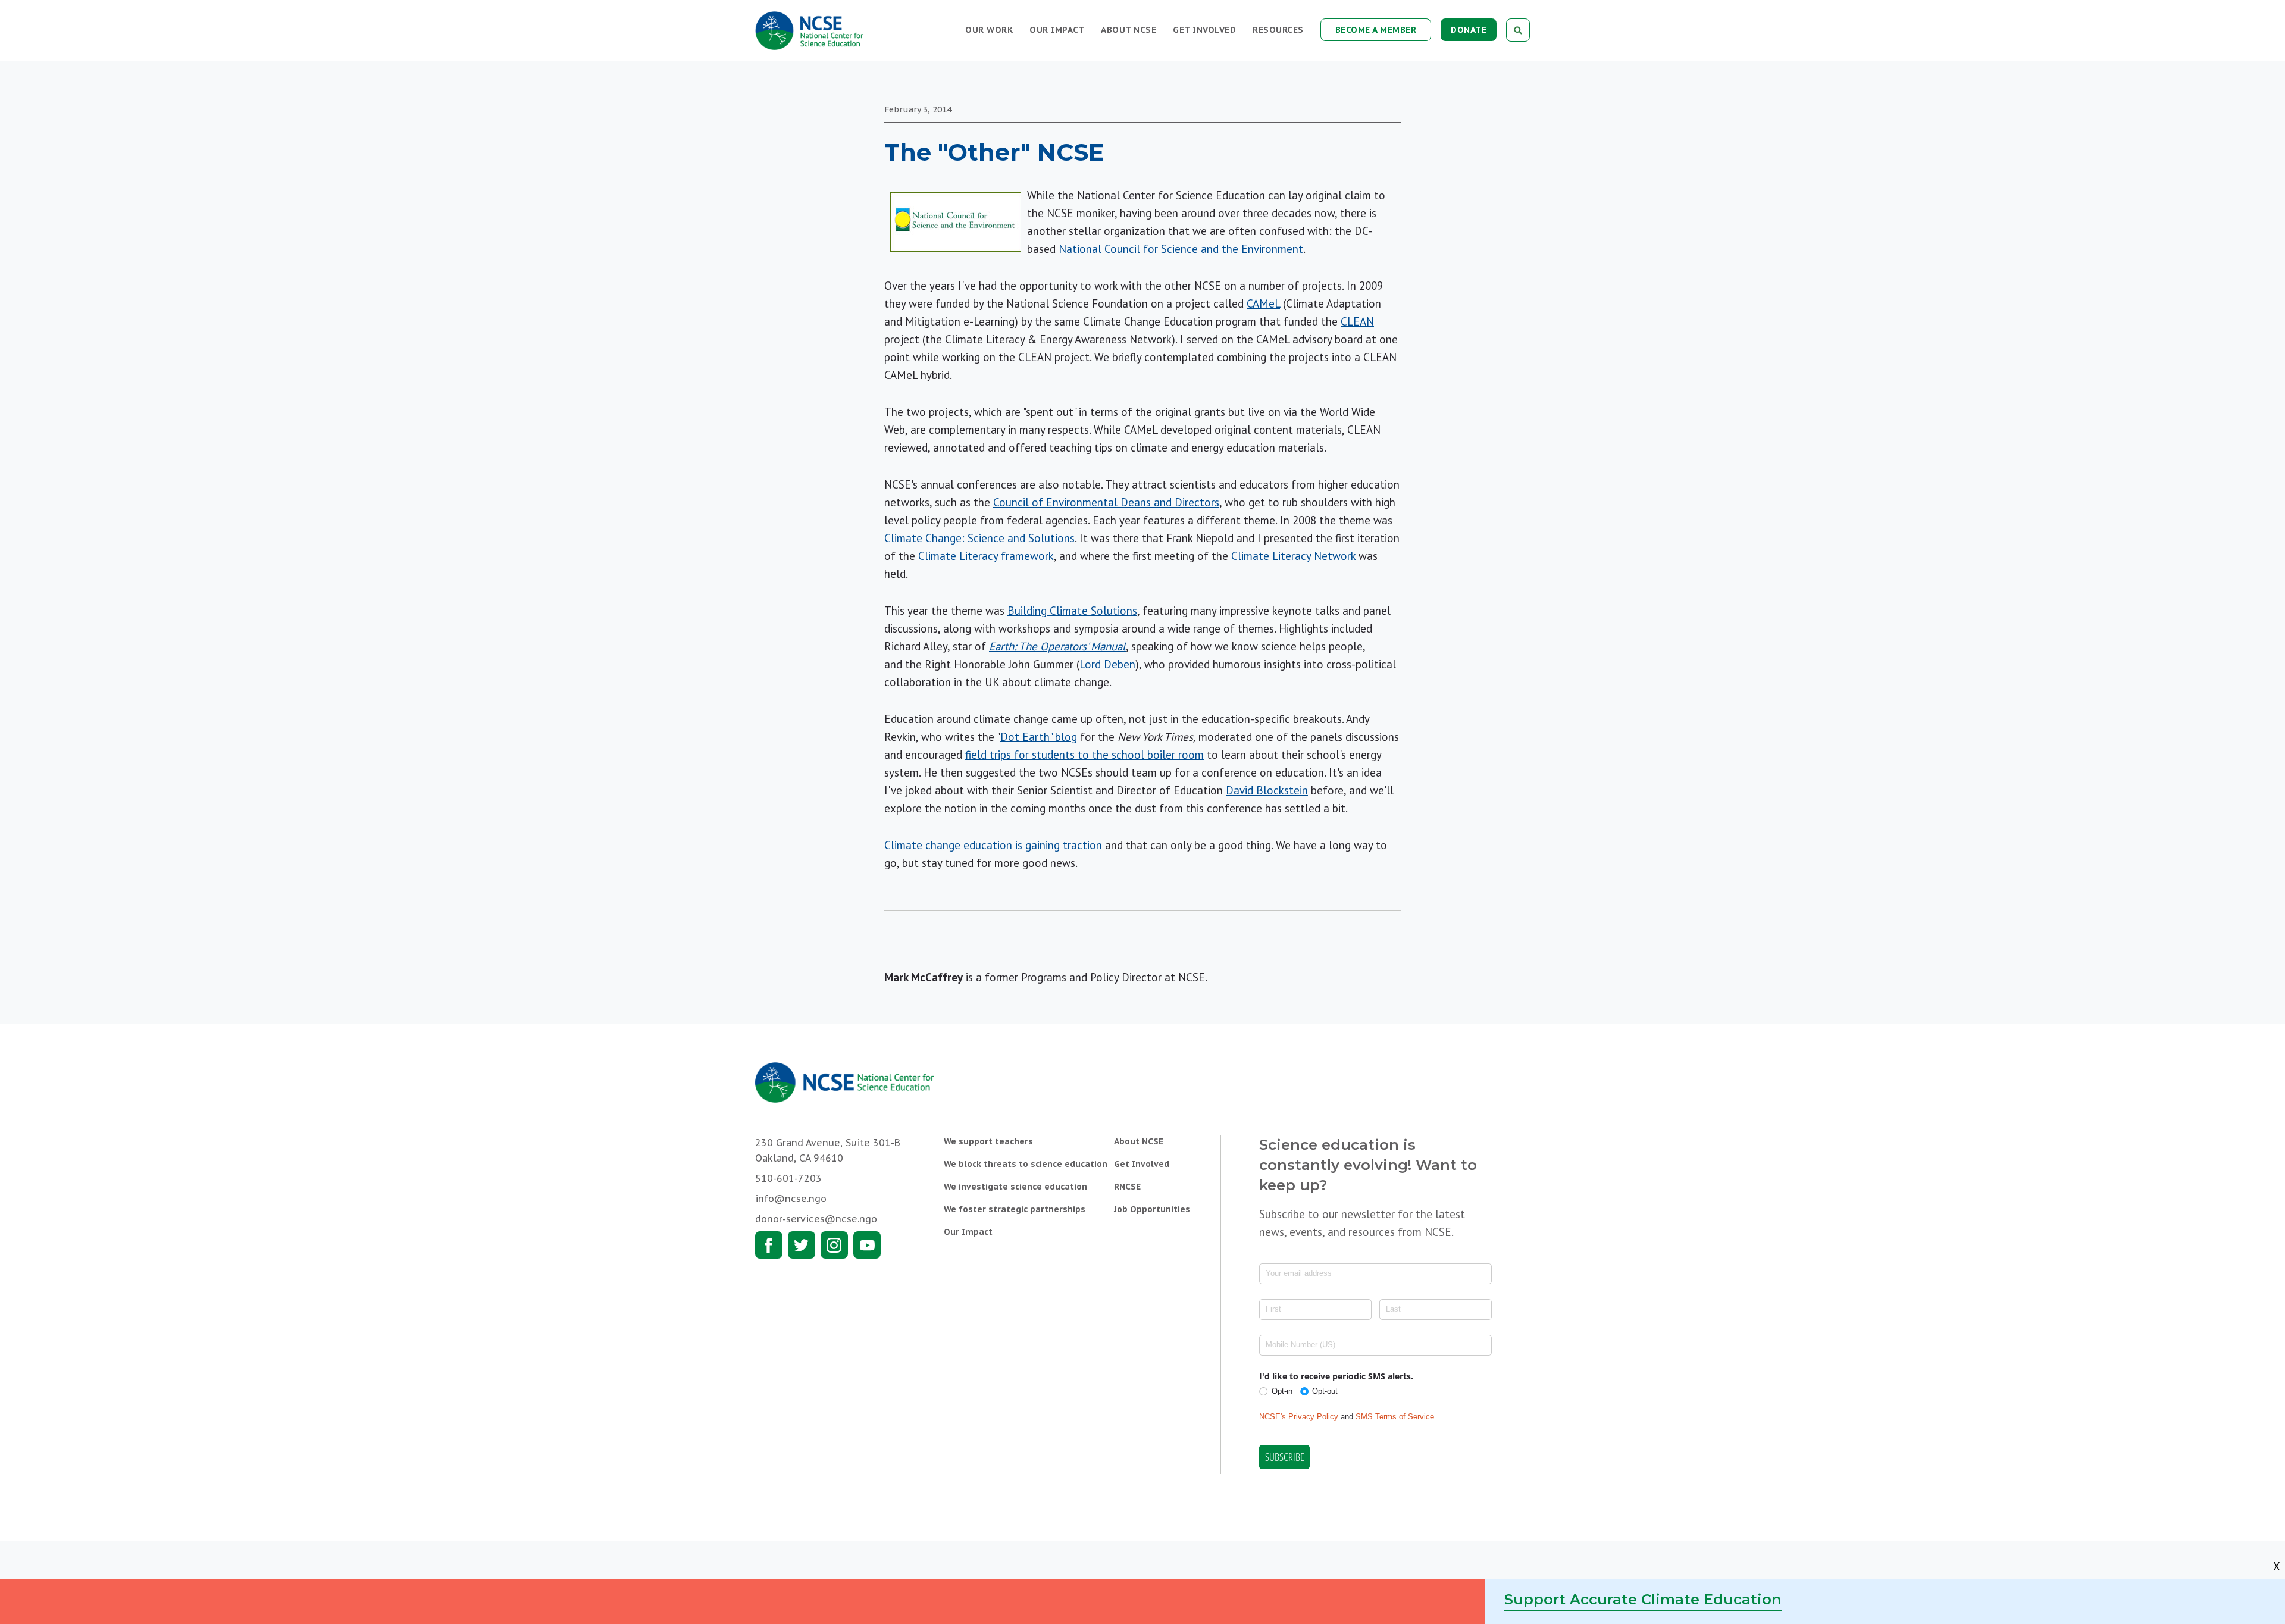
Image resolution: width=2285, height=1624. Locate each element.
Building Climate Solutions (1072, 611)
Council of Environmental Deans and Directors (1106, 502)
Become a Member (1376, 30)
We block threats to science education (1026, 1164)
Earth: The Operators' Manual (1057, 646)
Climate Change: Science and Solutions (979, 538)
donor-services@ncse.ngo (816, 1219)
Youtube (867, 1245)
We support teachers (988, 1141)
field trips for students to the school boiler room (1084, 755)
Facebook (769, 1245)
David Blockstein (1267, 790)
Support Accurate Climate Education (1643, 1599)
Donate (1469, 30)
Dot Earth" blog (1039, 737)
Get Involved (1204, 30)
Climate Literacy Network (1293, 556)
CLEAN (1357, 321)
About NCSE (1129, 30)
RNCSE (1127, 1187)
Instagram (834, 1245)
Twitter (802, 1245)
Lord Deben (1107, 664)
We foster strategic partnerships (1015, 1209)
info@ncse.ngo (791, 1199)
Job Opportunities (1152, 1209)
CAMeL (1263, 303)
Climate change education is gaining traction (993, 845)
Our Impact (1057, 30)
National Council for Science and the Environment (1181, 249)
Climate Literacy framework (986, 556)
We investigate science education (1015, 1187)
